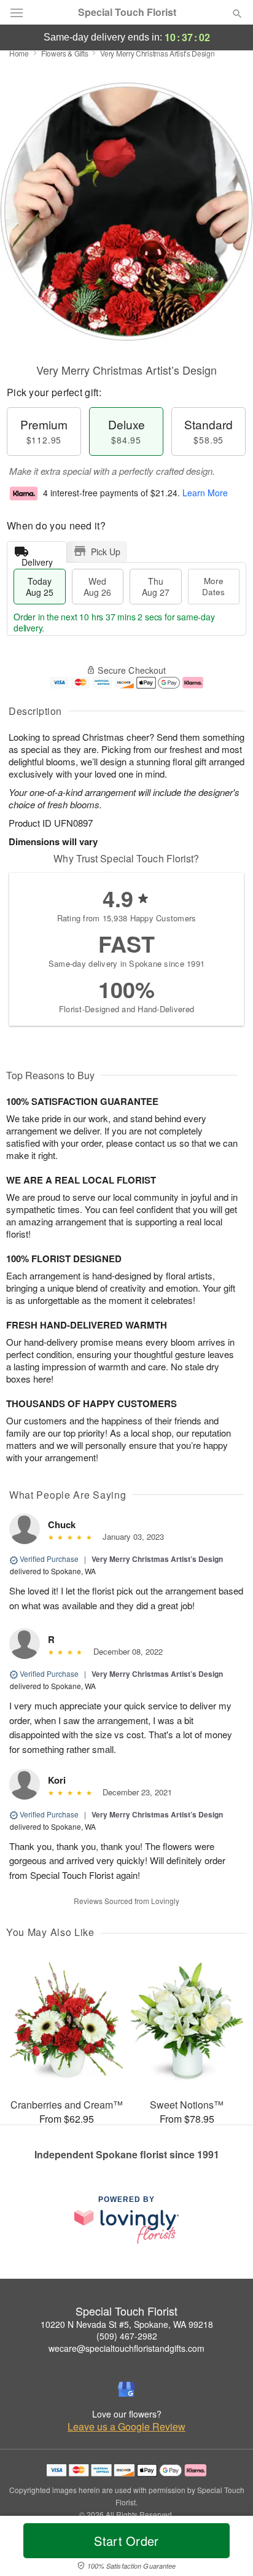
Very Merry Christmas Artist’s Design (157, 1559)
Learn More (205, 493)
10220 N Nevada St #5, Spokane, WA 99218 (127, 2324)
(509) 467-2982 (127, 2336)
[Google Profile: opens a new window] (126, 2389)
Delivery (37, 559)
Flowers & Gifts (65, 53)
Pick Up (106, 552)
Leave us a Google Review (126, 2427)
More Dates (213, 586)
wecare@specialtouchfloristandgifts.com (126, 2348)
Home (19, 53)
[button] (227, 2548)
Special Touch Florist (127, 12)
